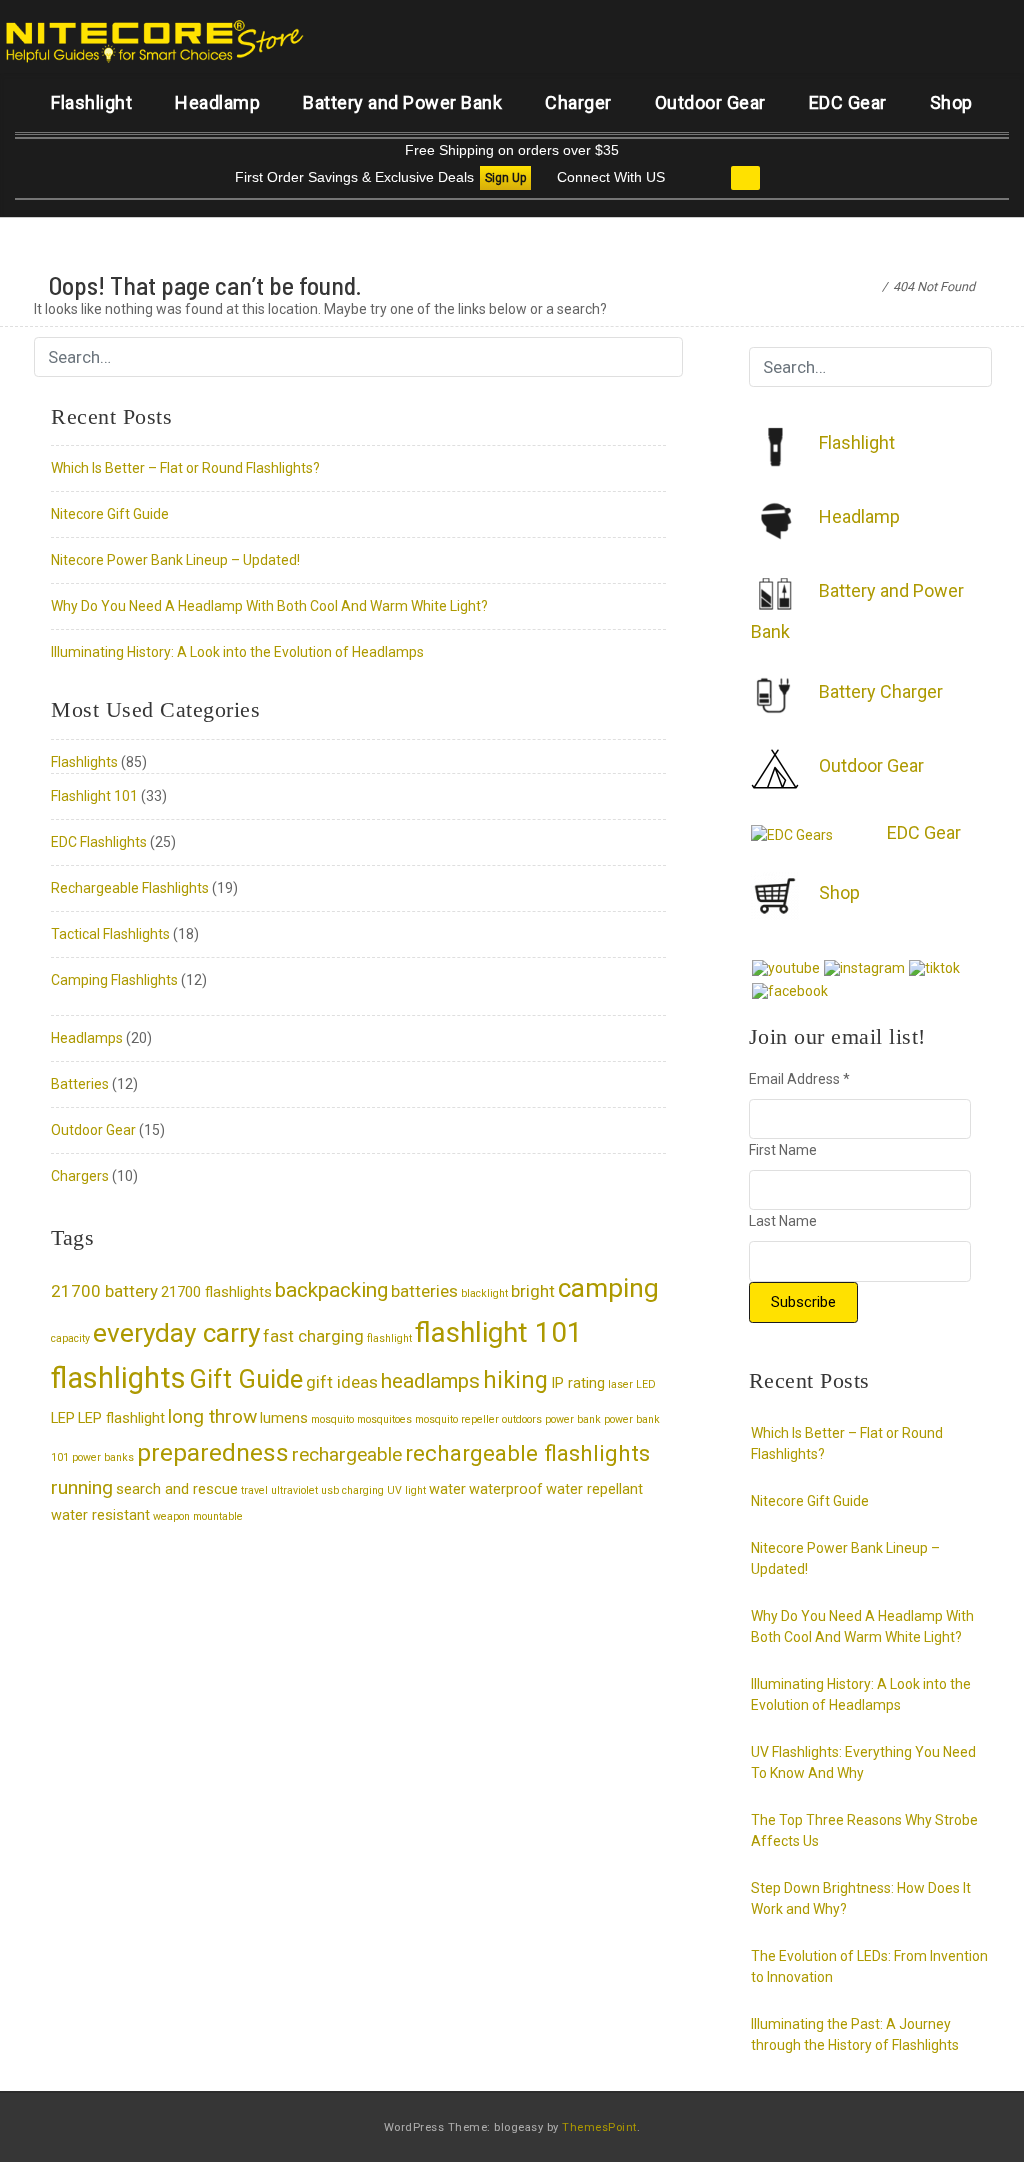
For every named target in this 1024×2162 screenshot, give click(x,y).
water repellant (594, 1489)
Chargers (80, 1176)
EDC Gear (848, 102)
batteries (424, 1291)
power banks (103, 1457)
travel (254, 1490)
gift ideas (342, 1382)
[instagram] (864, 967)
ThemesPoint (599, 2127)
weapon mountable (198, 1516)
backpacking (331, 1290)
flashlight (389, 1338)
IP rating (578, 1383)
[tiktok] (934, 967)
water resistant (100, 1515)
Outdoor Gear (710, 102)
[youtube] (786, 967)
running (82, 1487)
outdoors (522, 1419)
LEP (63, 1418)
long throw (212, 1416)
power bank (573, 1419)
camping (608, 1288)
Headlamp (217, 102)
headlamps (430, 1381)
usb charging (352, 1490)
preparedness (213, 1452)
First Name (783, 1150)
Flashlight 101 (94, 796)
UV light (406, 1490)
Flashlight (91, 102)
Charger (578, 102)
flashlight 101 (499, 1332)
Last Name (783, 1221)
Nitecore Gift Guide (110, 514)
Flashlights (84, 762)
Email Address (799, 1079)
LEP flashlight (121, 1418)
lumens (284, 1418)
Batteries (80, 1084)
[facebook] (790, 989)
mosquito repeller (457, 1419)
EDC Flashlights (99, 842)
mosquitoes (384, 1419)
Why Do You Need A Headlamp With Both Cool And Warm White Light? (269, 606)
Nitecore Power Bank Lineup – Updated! (175, 560)
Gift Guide (246, 1379)
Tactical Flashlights (110, 934)
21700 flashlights (216, 1292)
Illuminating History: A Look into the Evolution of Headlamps (237, 652)
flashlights (118, 1378)
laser (620, 1384)
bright (533, 1291)
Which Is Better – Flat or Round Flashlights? (185, 468)
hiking (515, 1380)
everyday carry (176, 1333)
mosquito (332, 1419)
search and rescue (177, 1489)
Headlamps (87, 1038)
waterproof (506, 1489)
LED (646, 1384)
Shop (951, 102)
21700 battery (104, 1291)
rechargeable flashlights (527, 1453)
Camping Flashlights (114, 980)
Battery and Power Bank (402, 102)
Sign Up (505, 178)
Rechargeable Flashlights (130, 888)
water (447, 1489)
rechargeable (347, 1454)
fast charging (313, 1336)
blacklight (484, 1293)
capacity (70, 1338)
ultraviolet (294, 1490)
